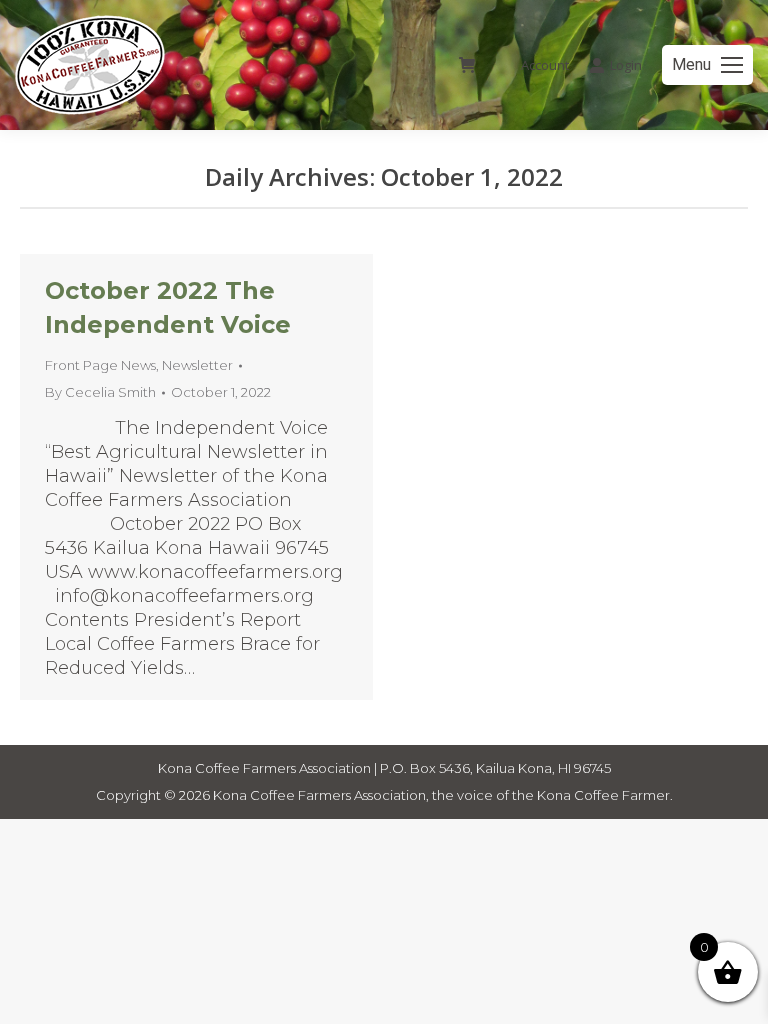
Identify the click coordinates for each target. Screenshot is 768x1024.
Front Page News (100, 365)
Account (545, 65)
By (100, 392)
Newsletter (197, 365)
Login (626, 65)
